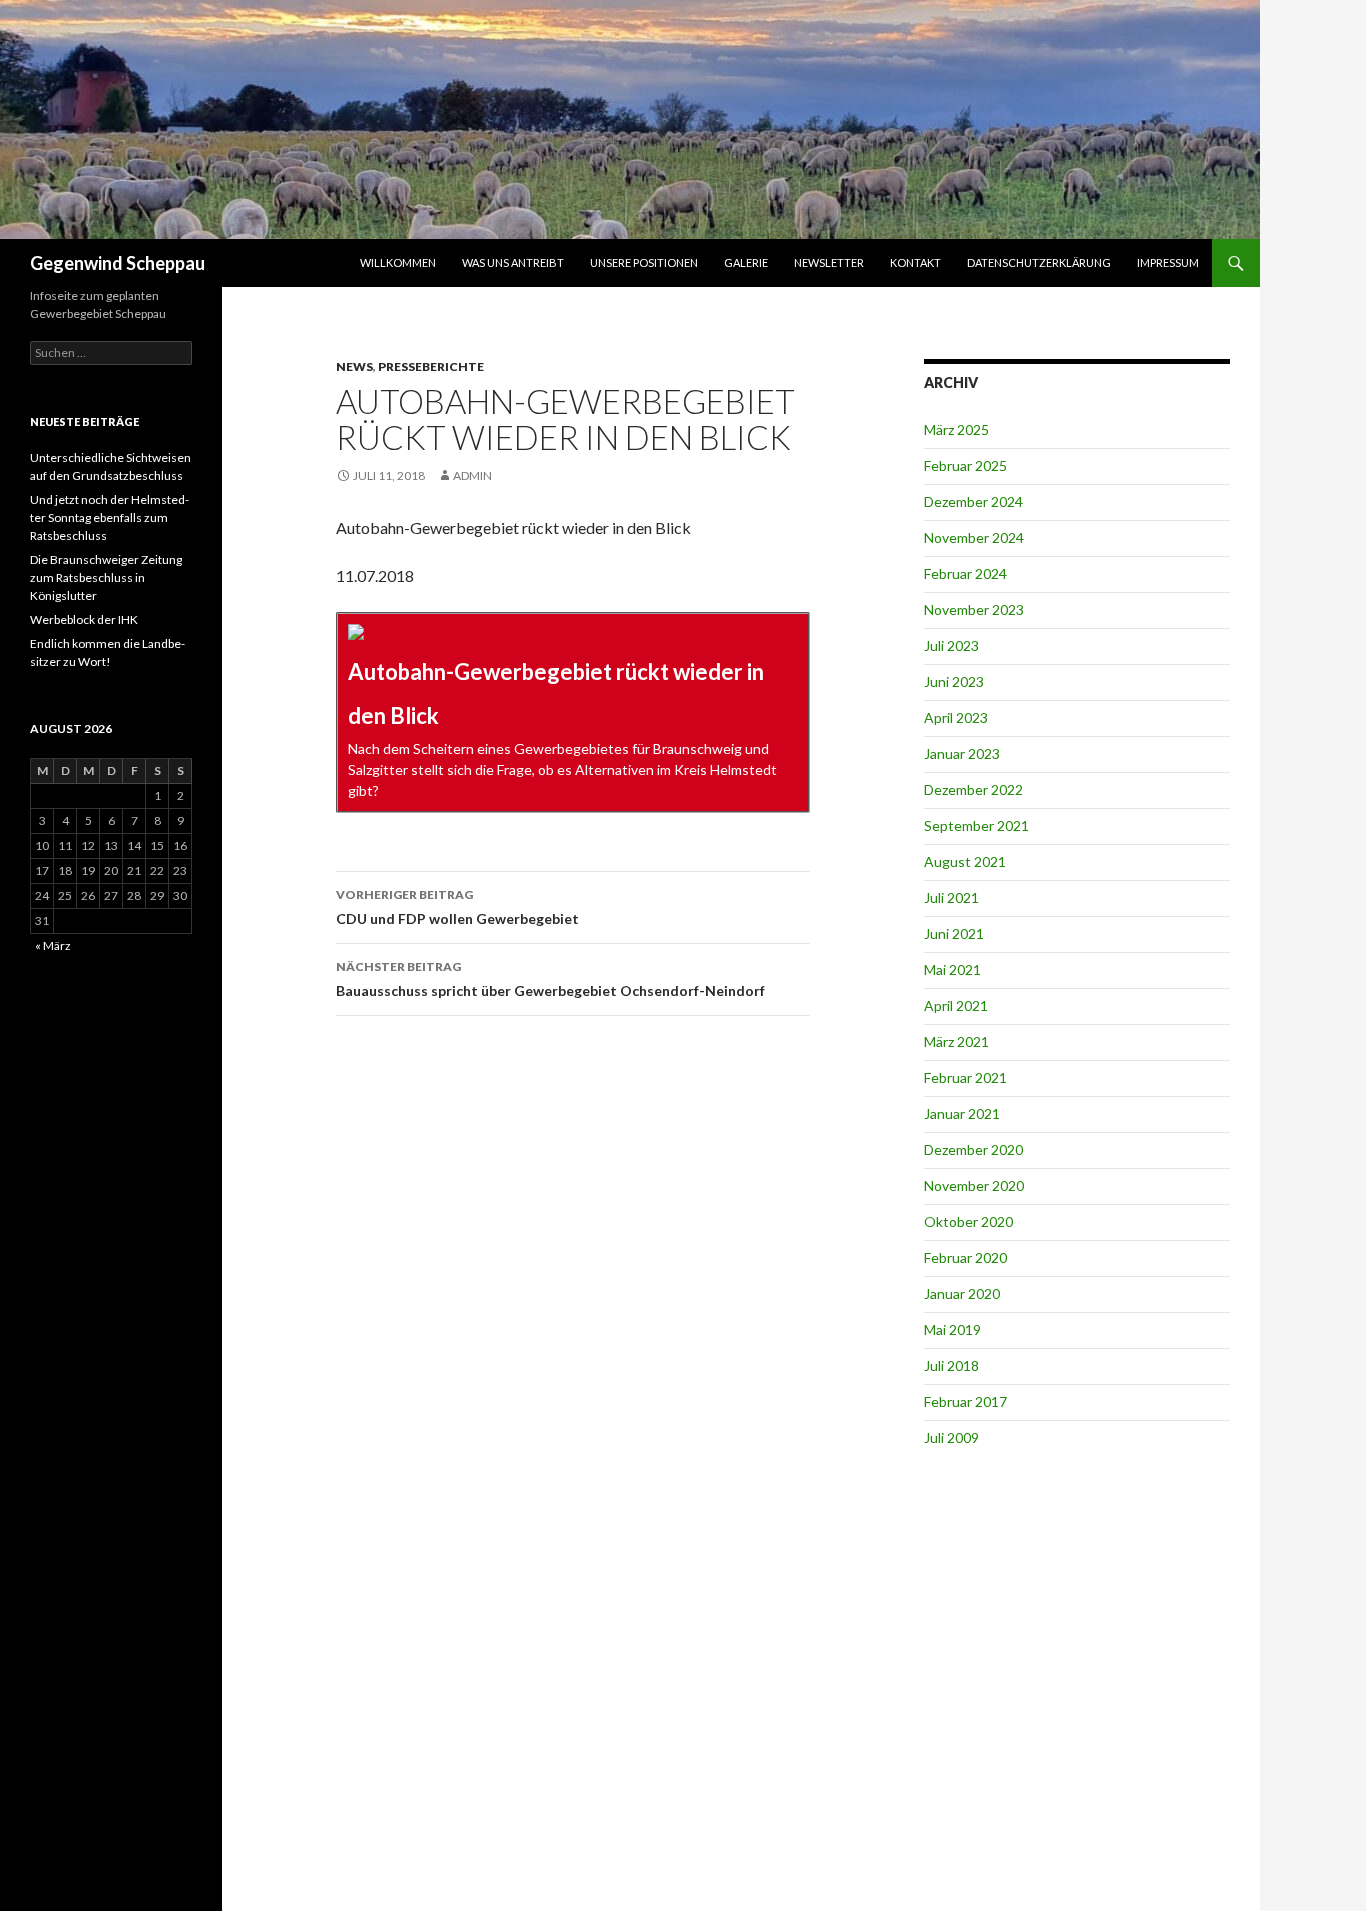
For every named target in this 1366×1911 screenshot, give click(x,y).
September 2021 (976, 825)
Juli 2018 (951, 1365)
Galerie (746, 262)
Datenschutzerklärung (1039, 262)
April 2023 (956, 717)
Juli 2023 (951, 645)
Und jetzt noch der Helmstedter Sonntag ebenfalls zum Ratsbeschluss (109, 517)
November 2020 (974, 1185)
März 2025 (956, 429)
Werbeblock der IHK (84, 619)
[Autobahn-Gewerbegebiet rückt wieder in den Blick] (573, 712)
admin (472, 475)
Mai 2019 (952, 1329)
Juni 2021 (954, 933)
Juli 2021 (951, 897)
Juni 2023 (954, 681)
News (354, 366)
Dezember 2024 (973, 501)
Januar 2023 (962, 753)
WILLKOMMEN (398, 262)
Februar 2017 (965, 1401)
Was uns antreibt (513, 262)
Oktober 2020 (968, 1221)
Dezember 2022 (973, 789)
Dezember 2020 (973, 1149)
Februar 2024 (965, 573)
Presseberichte (431, 366)
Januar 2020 (962, 1293)
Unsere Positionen (644, 262)
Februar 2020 (965, 1257)
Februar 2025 (965, 465)
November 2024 (974, 537)
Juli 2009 (951, 1437)
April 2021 (956, 1005)
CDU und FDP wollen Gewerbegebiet (457, 907)
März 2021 (956, 1041)
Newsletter (829, 262)
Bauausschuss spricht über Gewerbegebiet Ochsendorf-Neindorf (550, 979)
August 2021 (965, 861)
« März (53, 945)
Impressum (1168, 262)
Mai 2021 (952, 969)
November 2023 (974, 609)
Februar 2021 (965, 1077)
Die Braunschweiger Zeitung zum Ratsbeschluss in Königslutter (106, 577)
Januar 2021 (962, 1113)
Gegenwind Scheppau (117, 263)
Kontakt (915, 262)
